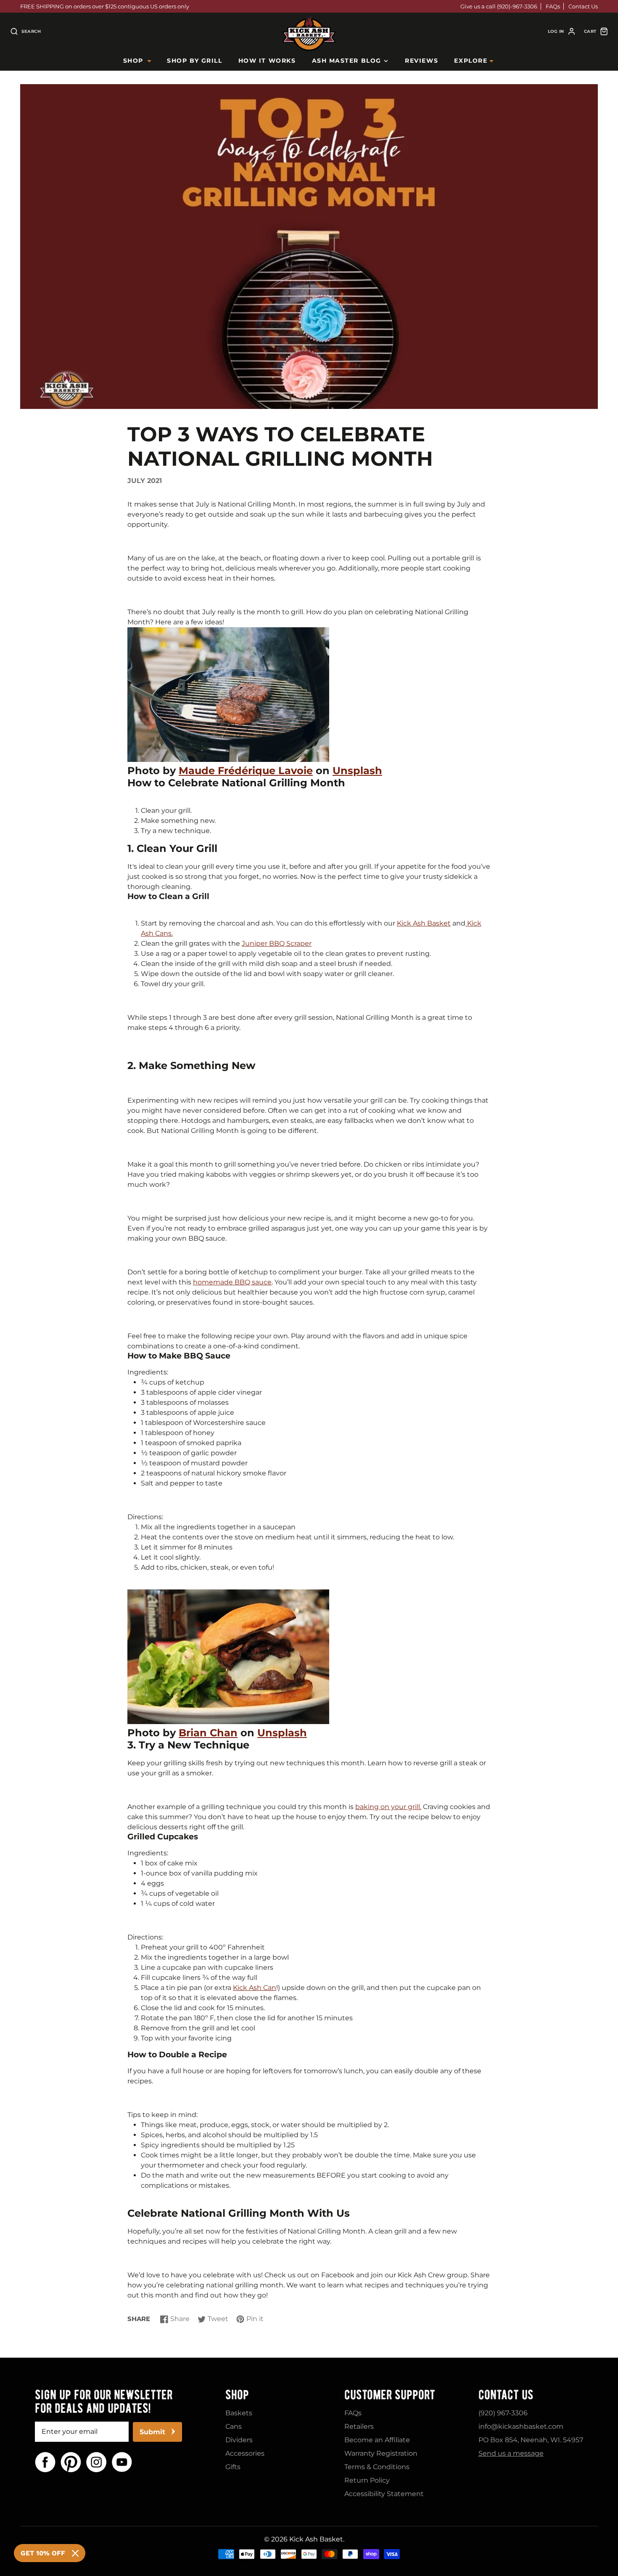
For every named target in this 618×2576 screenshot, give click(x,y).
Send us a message (511, 2453)
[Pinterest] (71, 2462)
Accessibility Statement (384, 2494)
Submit (152, 2432)
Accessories (245, 2453)
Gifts (233, 2467)
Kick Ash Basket (316, 2539)
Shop (133, 61)
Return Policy (367, 2480)
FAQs (553, 6)
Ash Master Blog (347, 61)
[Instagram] (96, 2462)
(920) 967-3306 (503, 2413)
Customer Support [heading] (390, 2395)
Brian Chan (208, 1733)
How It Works (267, 61)
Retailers (359, 2426)
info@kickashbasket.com (521, 2426)
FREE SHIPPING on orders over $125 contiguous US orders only (105, 6)
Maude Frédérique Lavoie (246, 771)
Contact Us (583, 6)
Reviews (421, 61)
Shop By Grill (194, 61)
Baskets (239, 2413)
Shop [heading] (237, 2395)
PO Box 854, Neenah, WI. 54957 (531, 2440)
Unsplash (357, 771)
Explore (471, 61)
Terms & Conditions (377, 2467)
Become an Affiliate (377, 2440)
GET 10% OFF (43, 2553)
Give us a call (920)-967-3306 (499, 6)
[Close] (75, 2553)
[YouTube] (122, 2462)
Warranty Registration (381, 2453)
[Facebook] (45, 2462)
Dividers (239, 2440)
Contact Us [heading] (506, 2395)
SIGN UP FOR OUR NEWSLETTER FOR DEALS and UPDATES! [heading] (104, 2401)
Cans (234, 2426)
